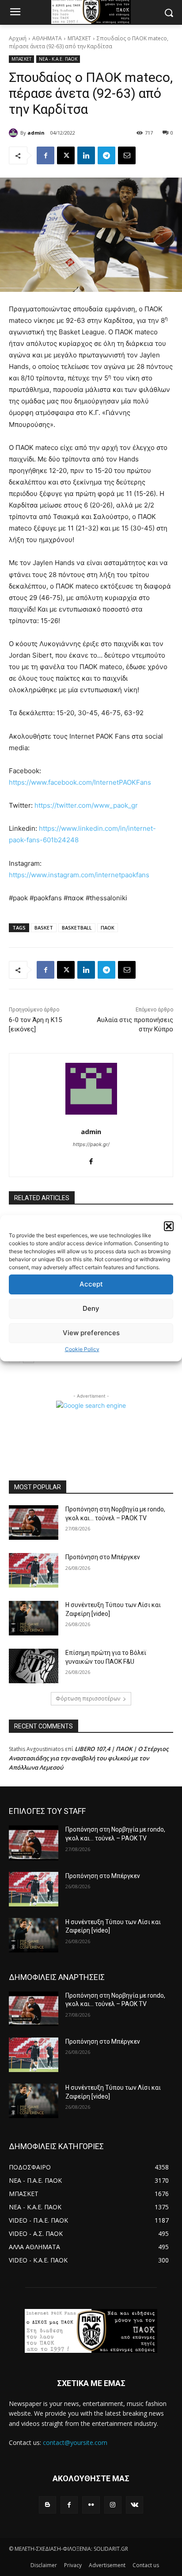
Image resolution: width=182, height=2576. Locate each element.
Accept (91, 1284)
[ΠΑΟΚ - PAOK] (91, 2331)
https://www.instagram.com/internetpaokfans (79, 875)
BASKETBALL (77, 928)
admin (36, 133)
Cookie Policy (82, 1349)
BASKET (44, 928)
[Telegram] (106, 155)
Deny (91, 1308)
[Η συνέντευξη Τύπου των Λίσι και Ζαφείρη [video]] (34, 1618)
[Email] (127, 155)
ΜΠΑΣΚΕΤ (79, 38)
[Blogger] (47, 2505)
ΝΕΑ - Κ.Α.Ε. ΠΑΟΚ (58, 59)
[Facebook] (45, 155)
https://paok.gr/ (91, 1144)
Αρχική (18, 38)
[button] (169, 1226)
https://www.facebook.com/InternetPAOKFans (80, 782)
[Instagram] (113, 2505)
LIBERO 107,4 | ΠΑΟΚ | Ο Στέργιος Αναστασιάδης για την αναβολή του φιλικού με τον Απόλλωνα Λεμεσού (89, 1758)
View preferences (91, 1333)
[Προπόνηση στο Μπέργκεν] (34, 1570)
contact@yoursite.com (75, 2442)
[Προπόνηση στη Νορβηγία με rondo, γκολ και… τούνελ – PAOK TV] (34, 1522)
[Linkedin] (86, 155)
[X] (66, 155)
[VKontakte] (135, 2505)
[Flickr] (91, 2505)
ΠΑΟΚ (108, 928)
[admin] (15, 133)
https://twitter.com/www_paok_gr (86, 805)
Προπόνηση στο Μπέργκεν (103, 1557)
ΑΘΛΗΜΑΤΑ (47, 38)
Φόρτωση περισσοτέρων (88, 1699)
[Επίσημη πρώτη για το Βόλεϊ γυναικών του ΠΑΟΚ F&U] (34, 1666)
